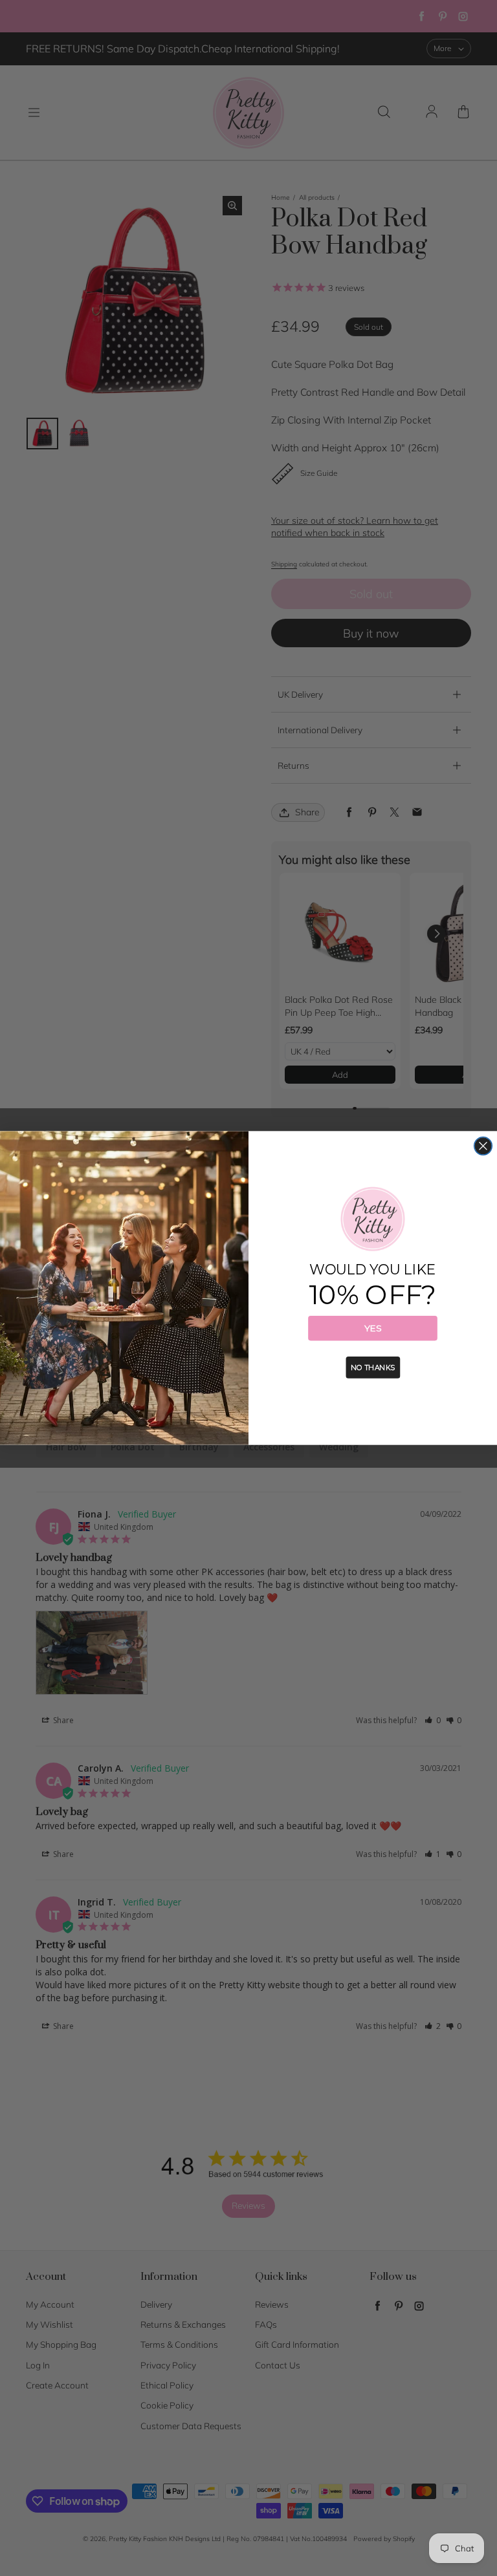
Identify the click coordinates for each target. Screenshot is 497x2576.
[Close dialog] (483, 1146)
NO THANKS (373, 1368)
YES (373, 1328)
